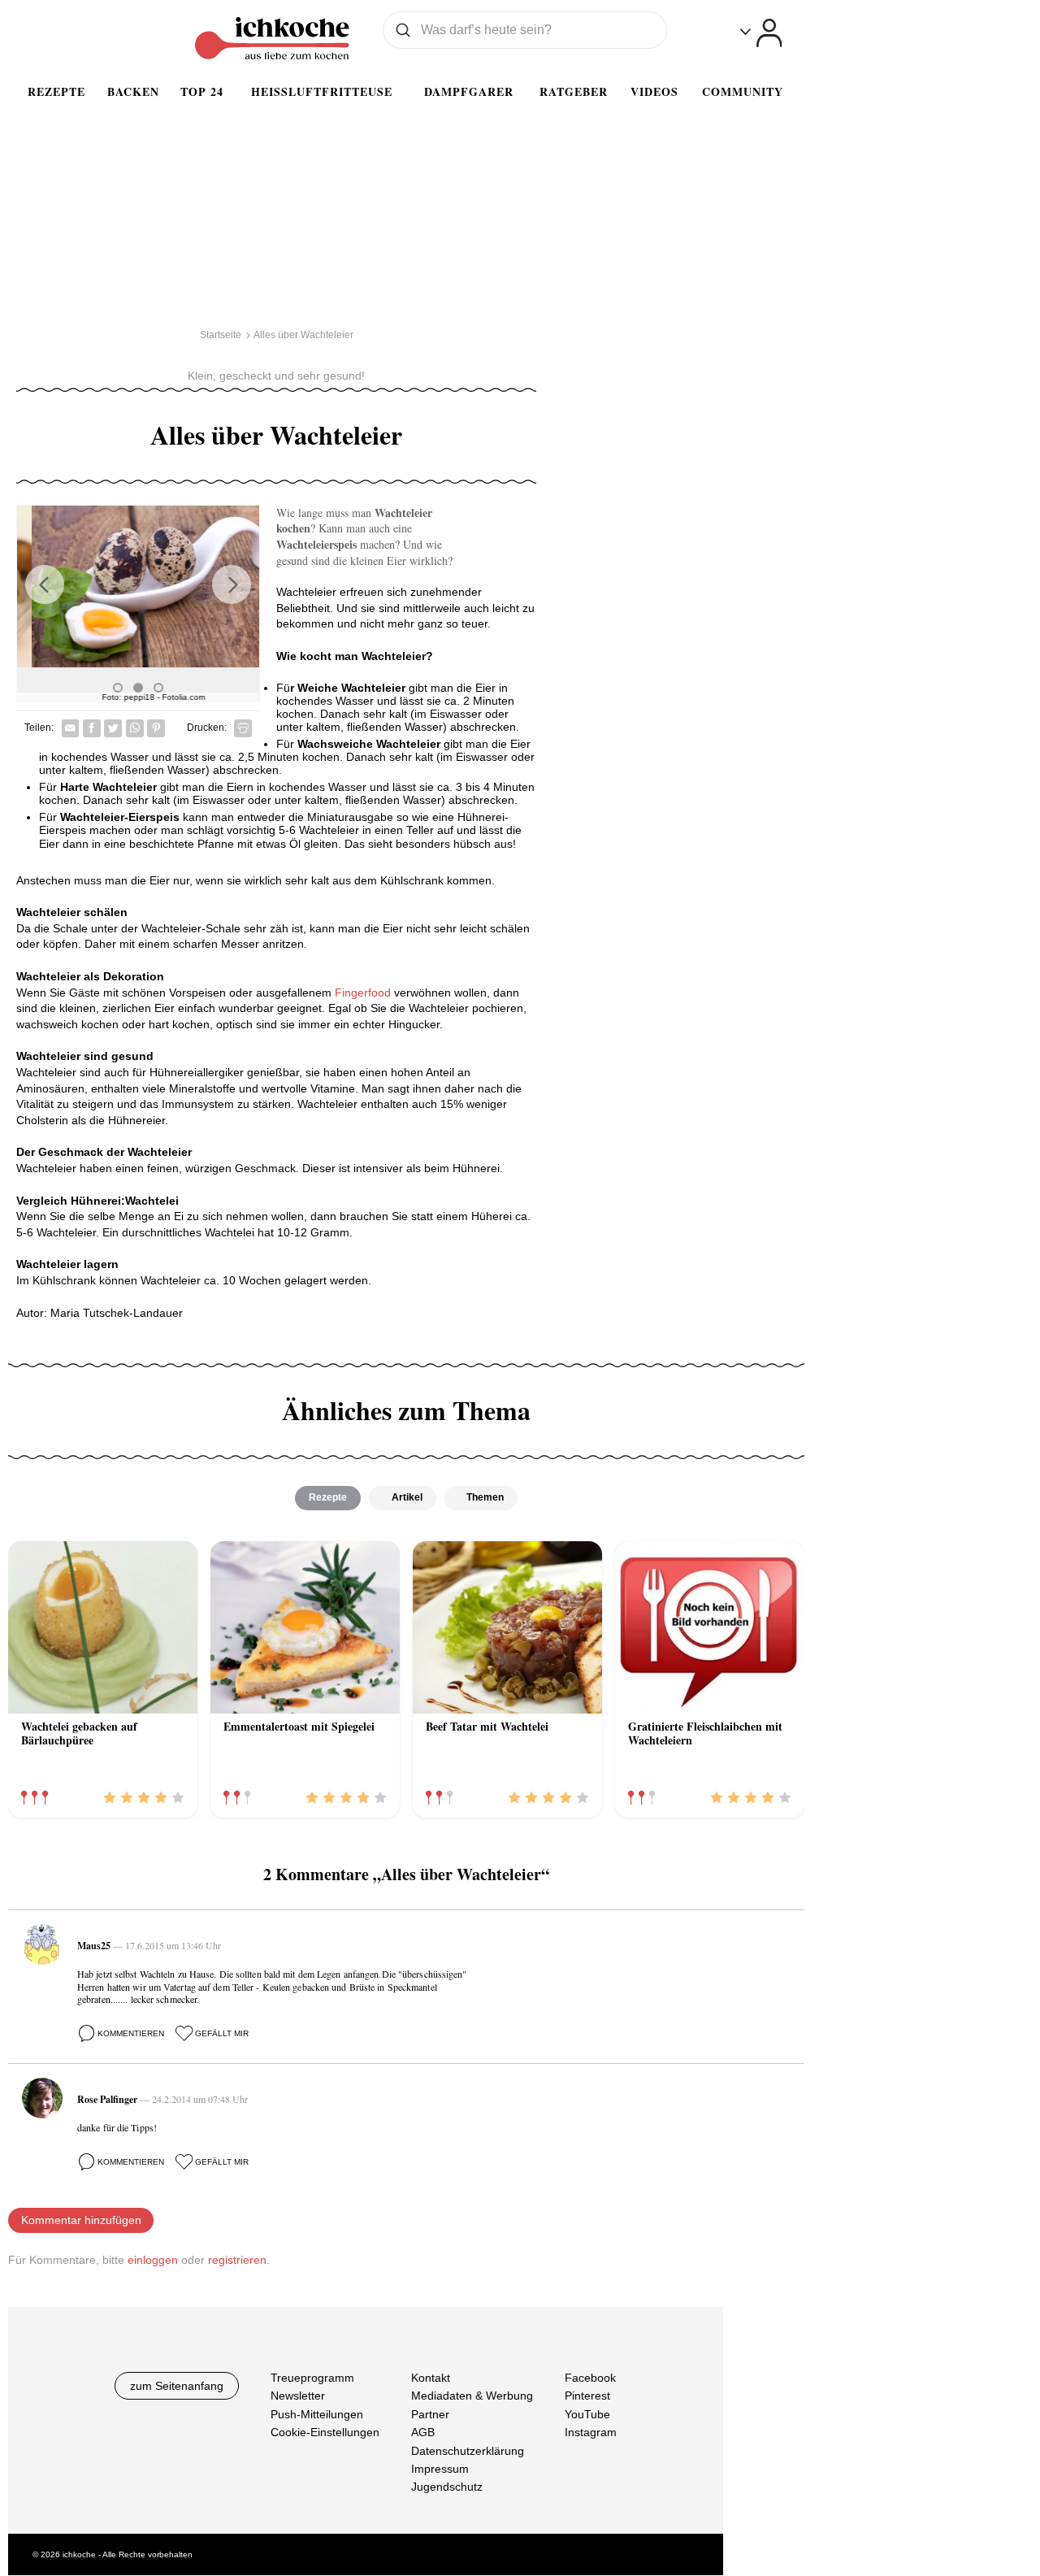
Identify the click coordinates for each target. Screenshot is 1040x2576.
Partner (430, 2414)
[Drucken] (243, 728)
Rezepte (56, 91)
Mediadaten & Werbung (472, 2396)
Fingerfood (363, 993)
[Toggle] (761, 33)
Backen (133, 91)
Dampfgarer (469, 91)
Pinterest (587, 2396)
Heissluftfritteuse (322, 91)
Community (743, 91)
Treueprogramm (312, 2378)
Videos (654, 91)
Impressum (440, 2469)
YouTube (587, 2414)
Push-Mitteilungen (317, 2414)
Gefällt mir (222, 2033)
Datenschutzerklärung (468, 2451)
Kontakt (431, 2378)
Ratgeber (574, 91)
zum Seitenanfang (177, 2386)
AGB (423, 2433)
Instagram (591, 2433)
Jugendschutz (447, 2487)
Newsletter (298, 2396)
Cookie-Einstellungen (325, 2433)
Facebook (590, 2378)
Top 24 (202, 91)
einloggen (153, 2260)
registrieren (237, 2260)
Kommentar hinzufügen (81, 2220)
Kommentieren (131, 2033)
